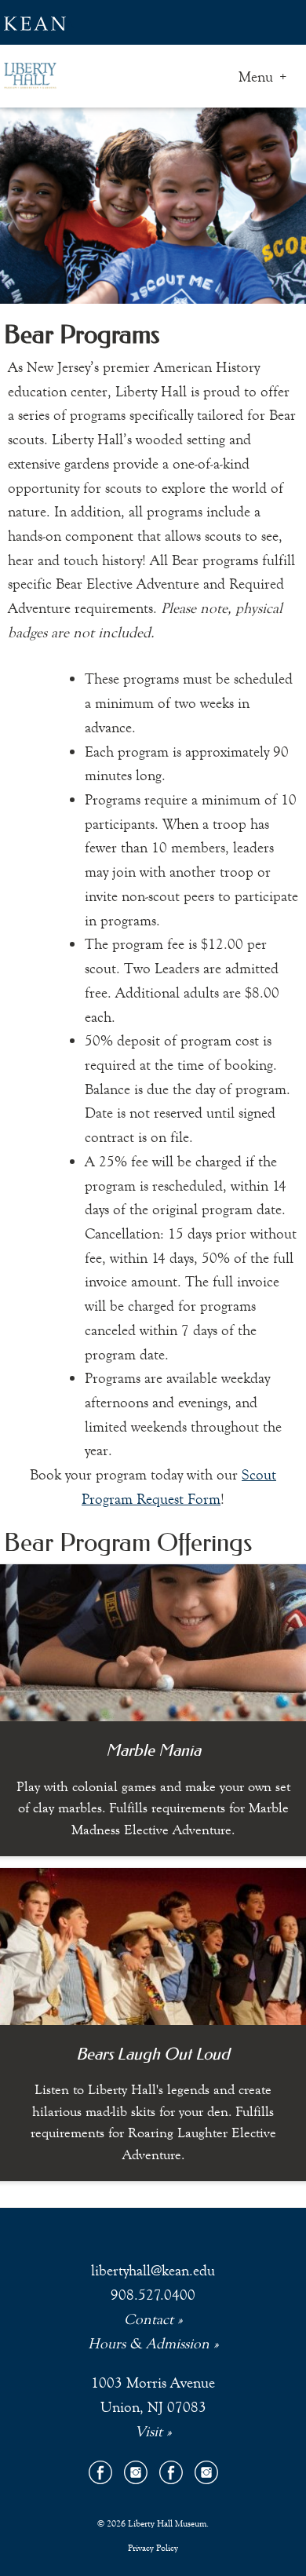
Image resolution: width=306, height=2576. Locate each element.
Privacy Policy (153, 2548)
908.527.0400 (153, 2295)
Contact (149, 2319)
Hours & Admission (149, 2343)
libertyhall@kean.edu (153, 2270)
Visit (149, 2431)
